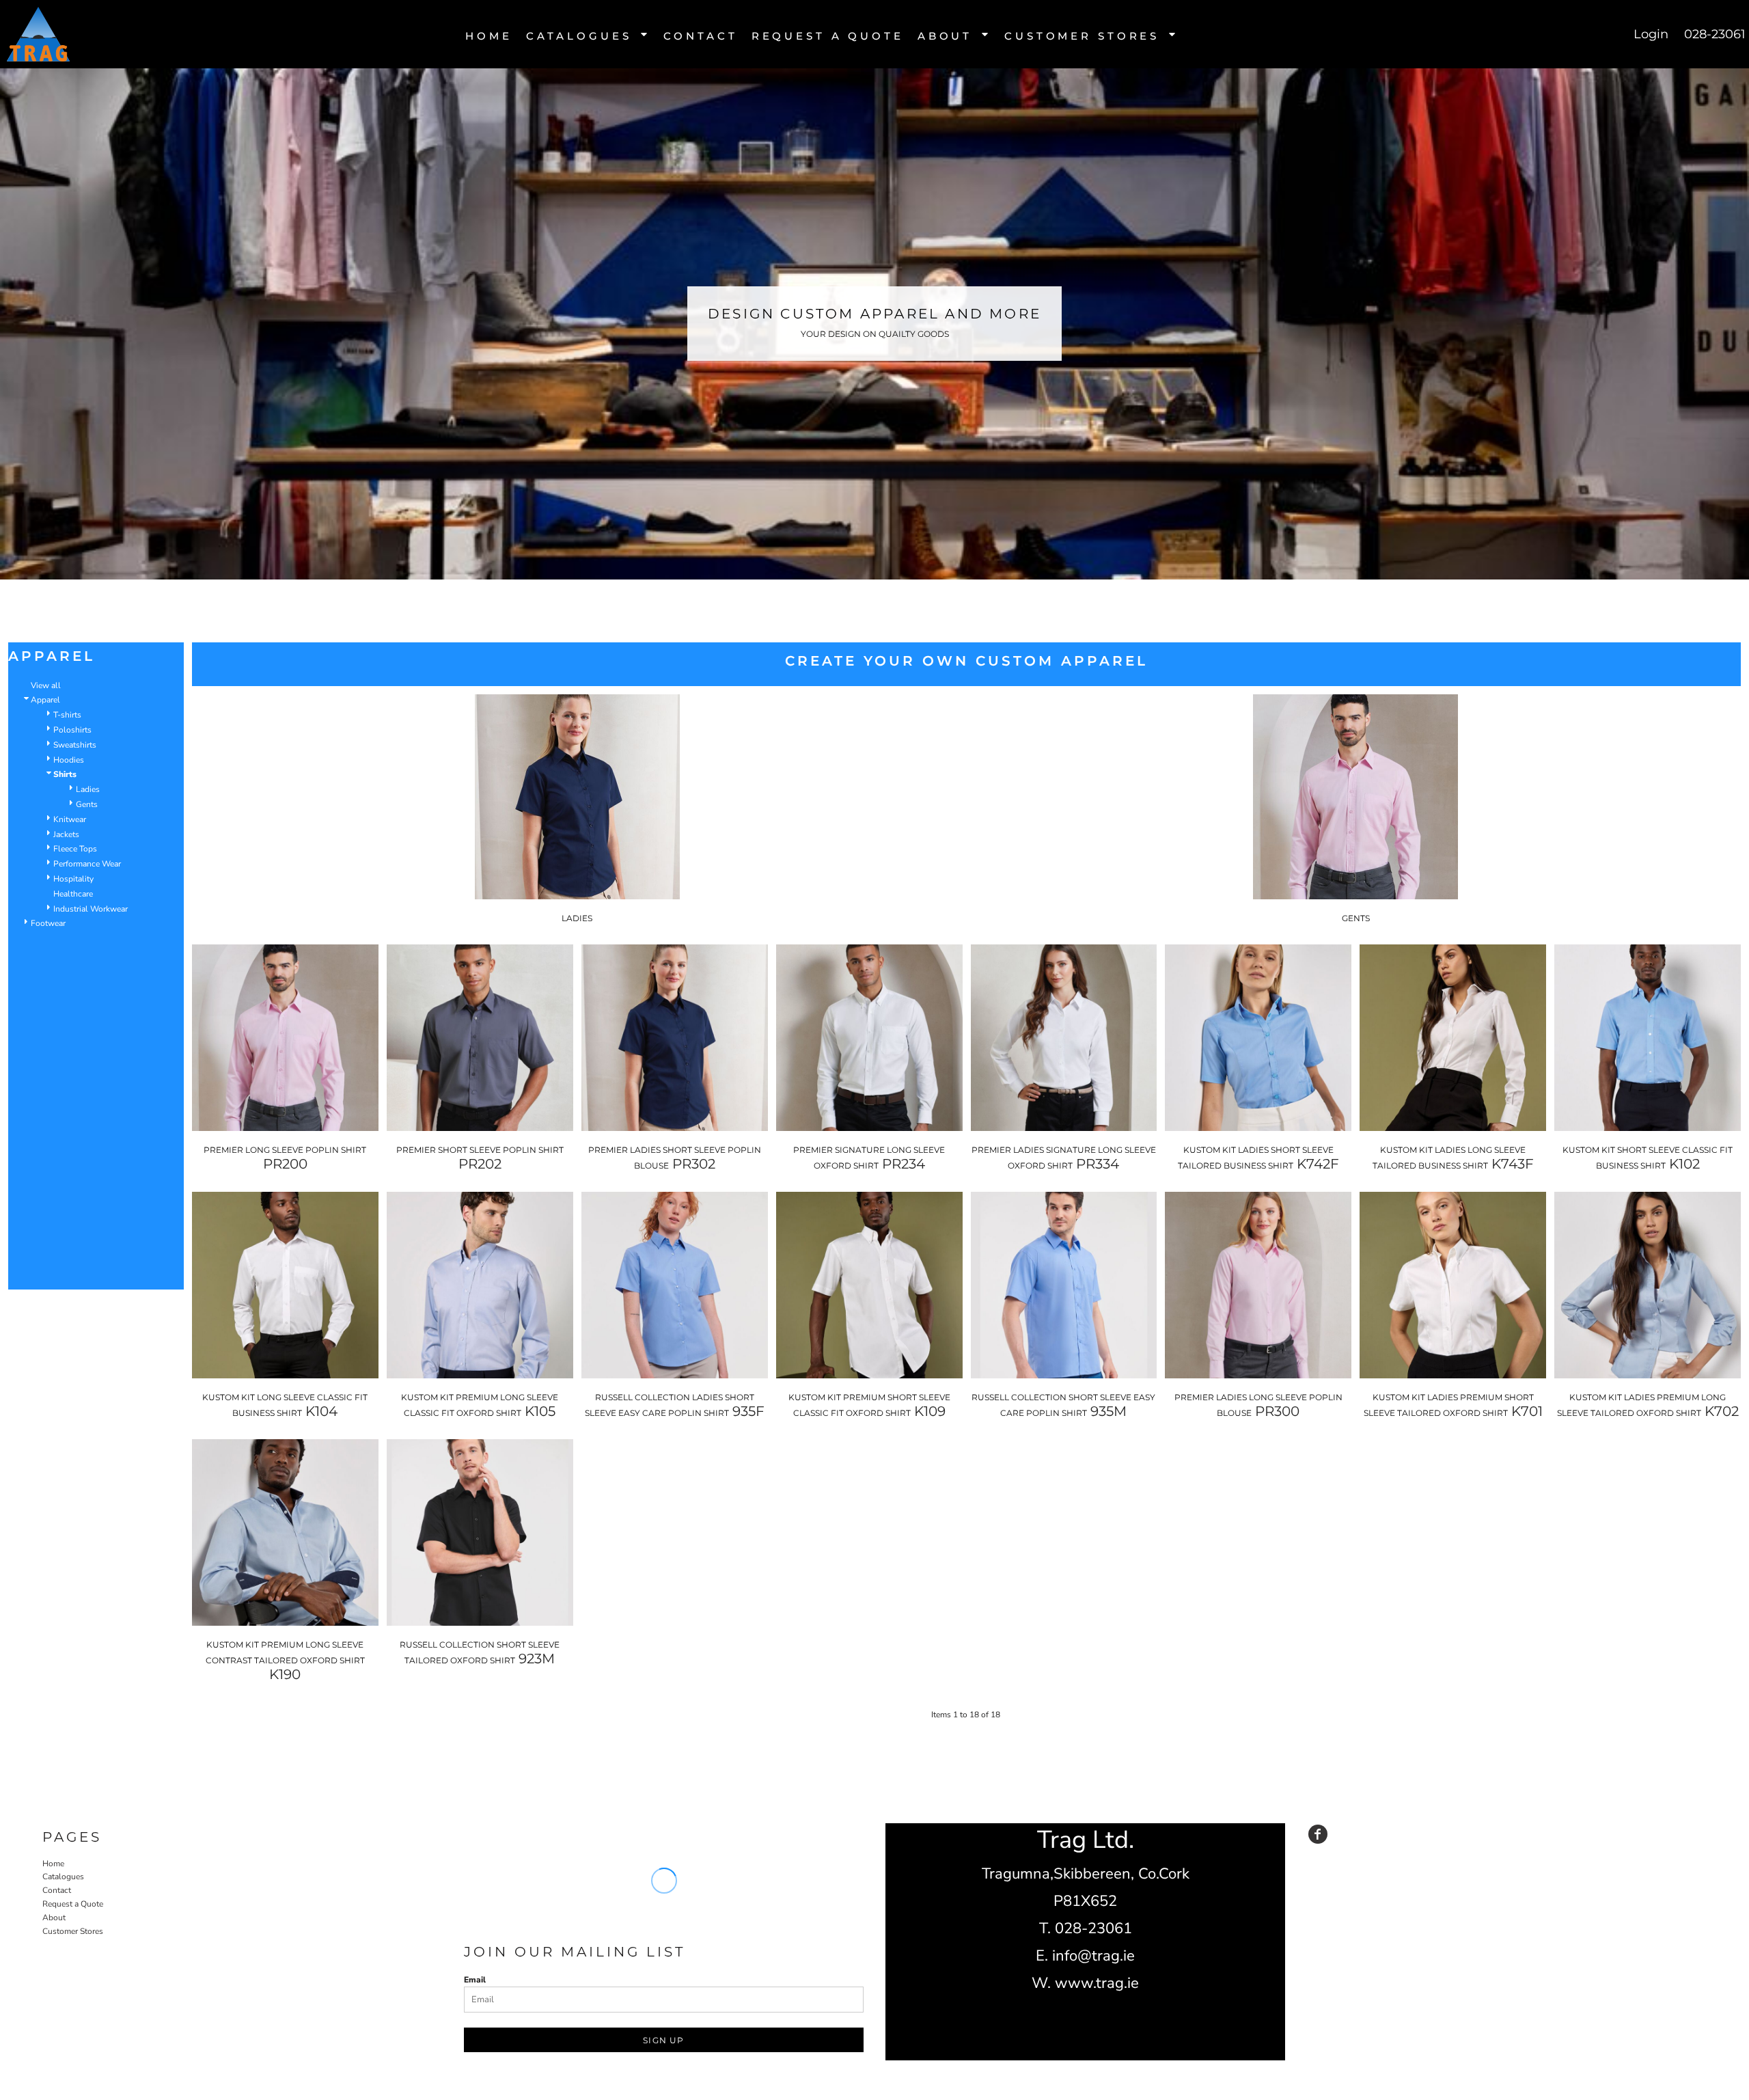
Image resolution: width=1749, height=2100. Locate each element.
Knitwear (70, 819)
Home (53, 1864)
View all (46, 685)
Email (475, 1980)
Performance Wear (87, 864)
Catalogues (63, 1877)
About (54, 1918)
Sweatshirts (75, 745)
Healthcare (73, 894)
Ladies (88, 789)
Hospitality (73, 879)
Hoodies (69, 760)
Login (1651, 34)
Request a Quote (73, 1904)
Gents (87, 804)
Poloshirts (72, 730)
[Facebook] (1318, 1834)
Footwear (48, 923)
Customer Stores (73, 1931)
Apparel (45, 700)
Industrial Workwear (91, 909)
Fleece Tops (75, 849)
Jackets (66, 834)
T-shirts (67, 715)
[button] (588, 35)
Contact (57, 1890)
